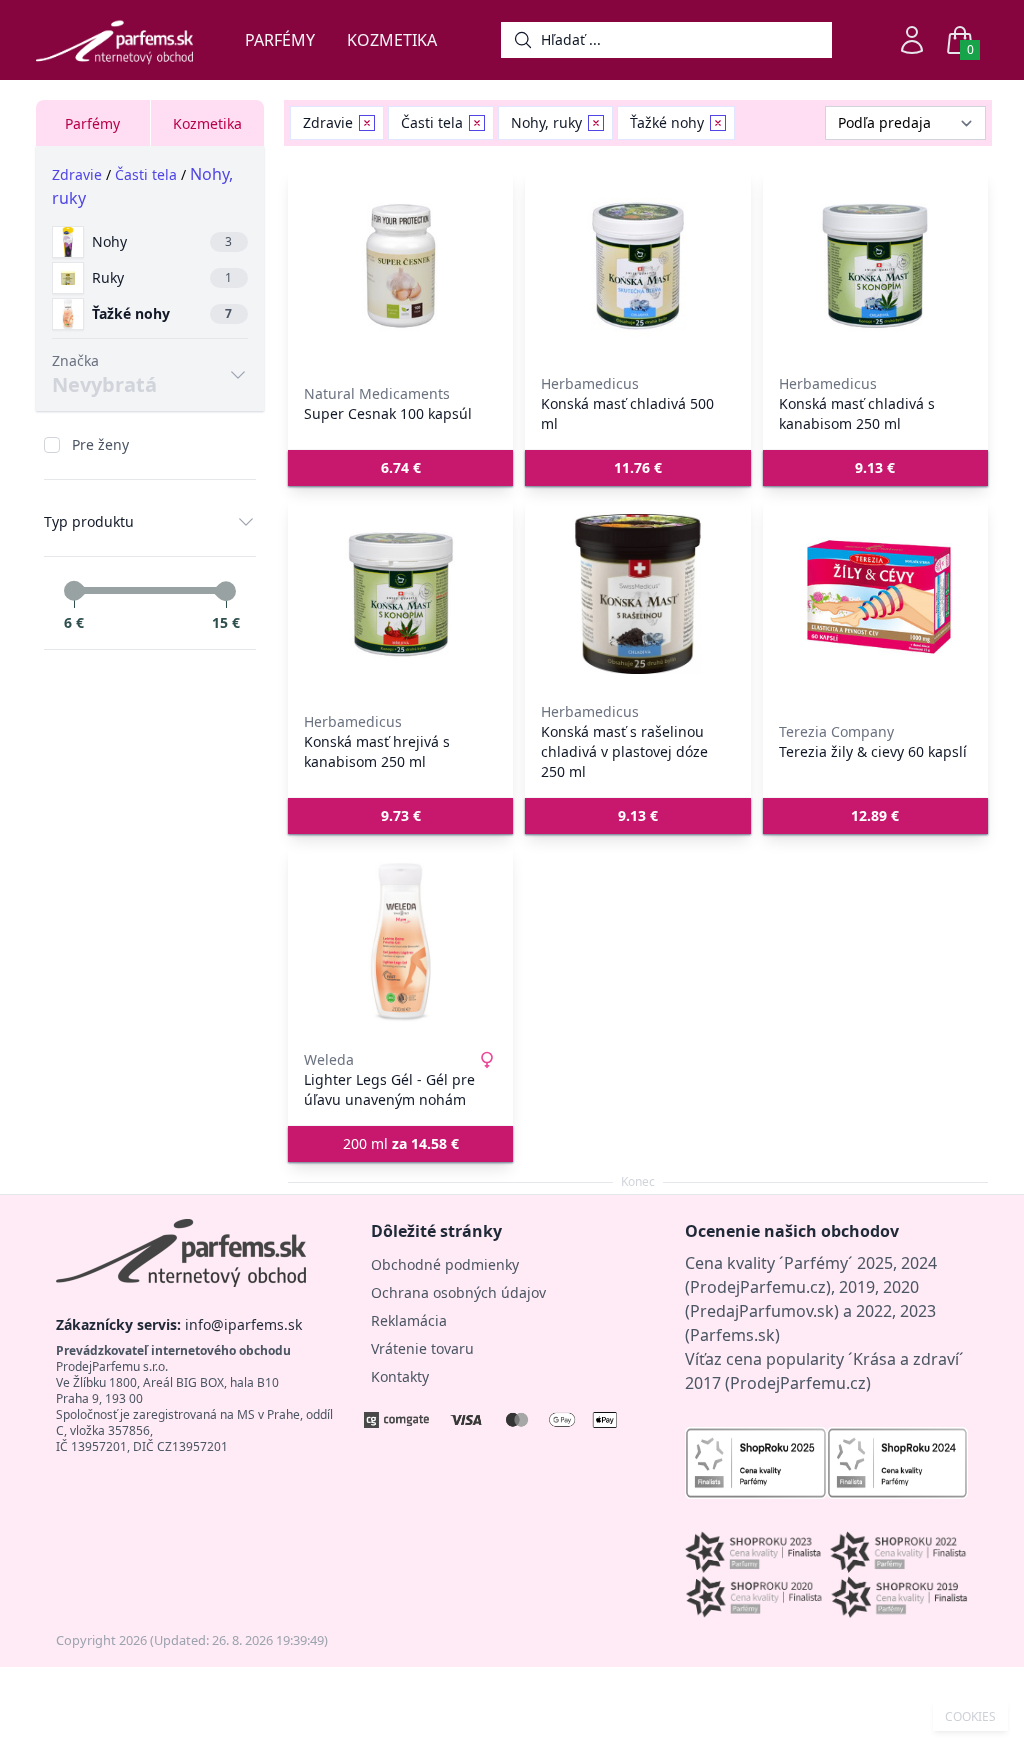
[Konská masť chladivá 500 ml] (637, 266)
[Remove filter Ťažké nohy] (718, 123)
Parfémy (280, 40)
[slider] (74, 591)
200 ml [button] (401, 1143)
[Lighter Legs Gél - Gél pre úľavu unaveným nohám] (400, 942)
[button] (400, 468)
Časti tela (146, 174)
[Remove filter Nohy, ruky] (596, 123)
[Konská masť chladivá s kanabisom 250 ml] (875, 266)
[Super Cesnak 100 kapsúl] (400, 266)
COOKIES (970, 1717)
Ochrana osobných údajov (458, 1292)
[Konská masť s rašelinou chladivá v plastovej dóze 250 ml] (637, 594)
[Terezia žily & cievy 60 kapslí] (875, 594)
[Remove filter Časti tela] (477, 123)
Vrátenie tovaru (422, 1348)
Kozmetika (392, 40)
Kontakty (400, 1376)
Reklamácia (409, 1320)
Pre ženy (100, 444)
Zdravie (77, 174)
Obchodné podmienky (445, 1264)
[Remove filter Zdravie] (367, 123)
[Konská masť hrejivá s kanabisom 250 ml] (400, 594)
